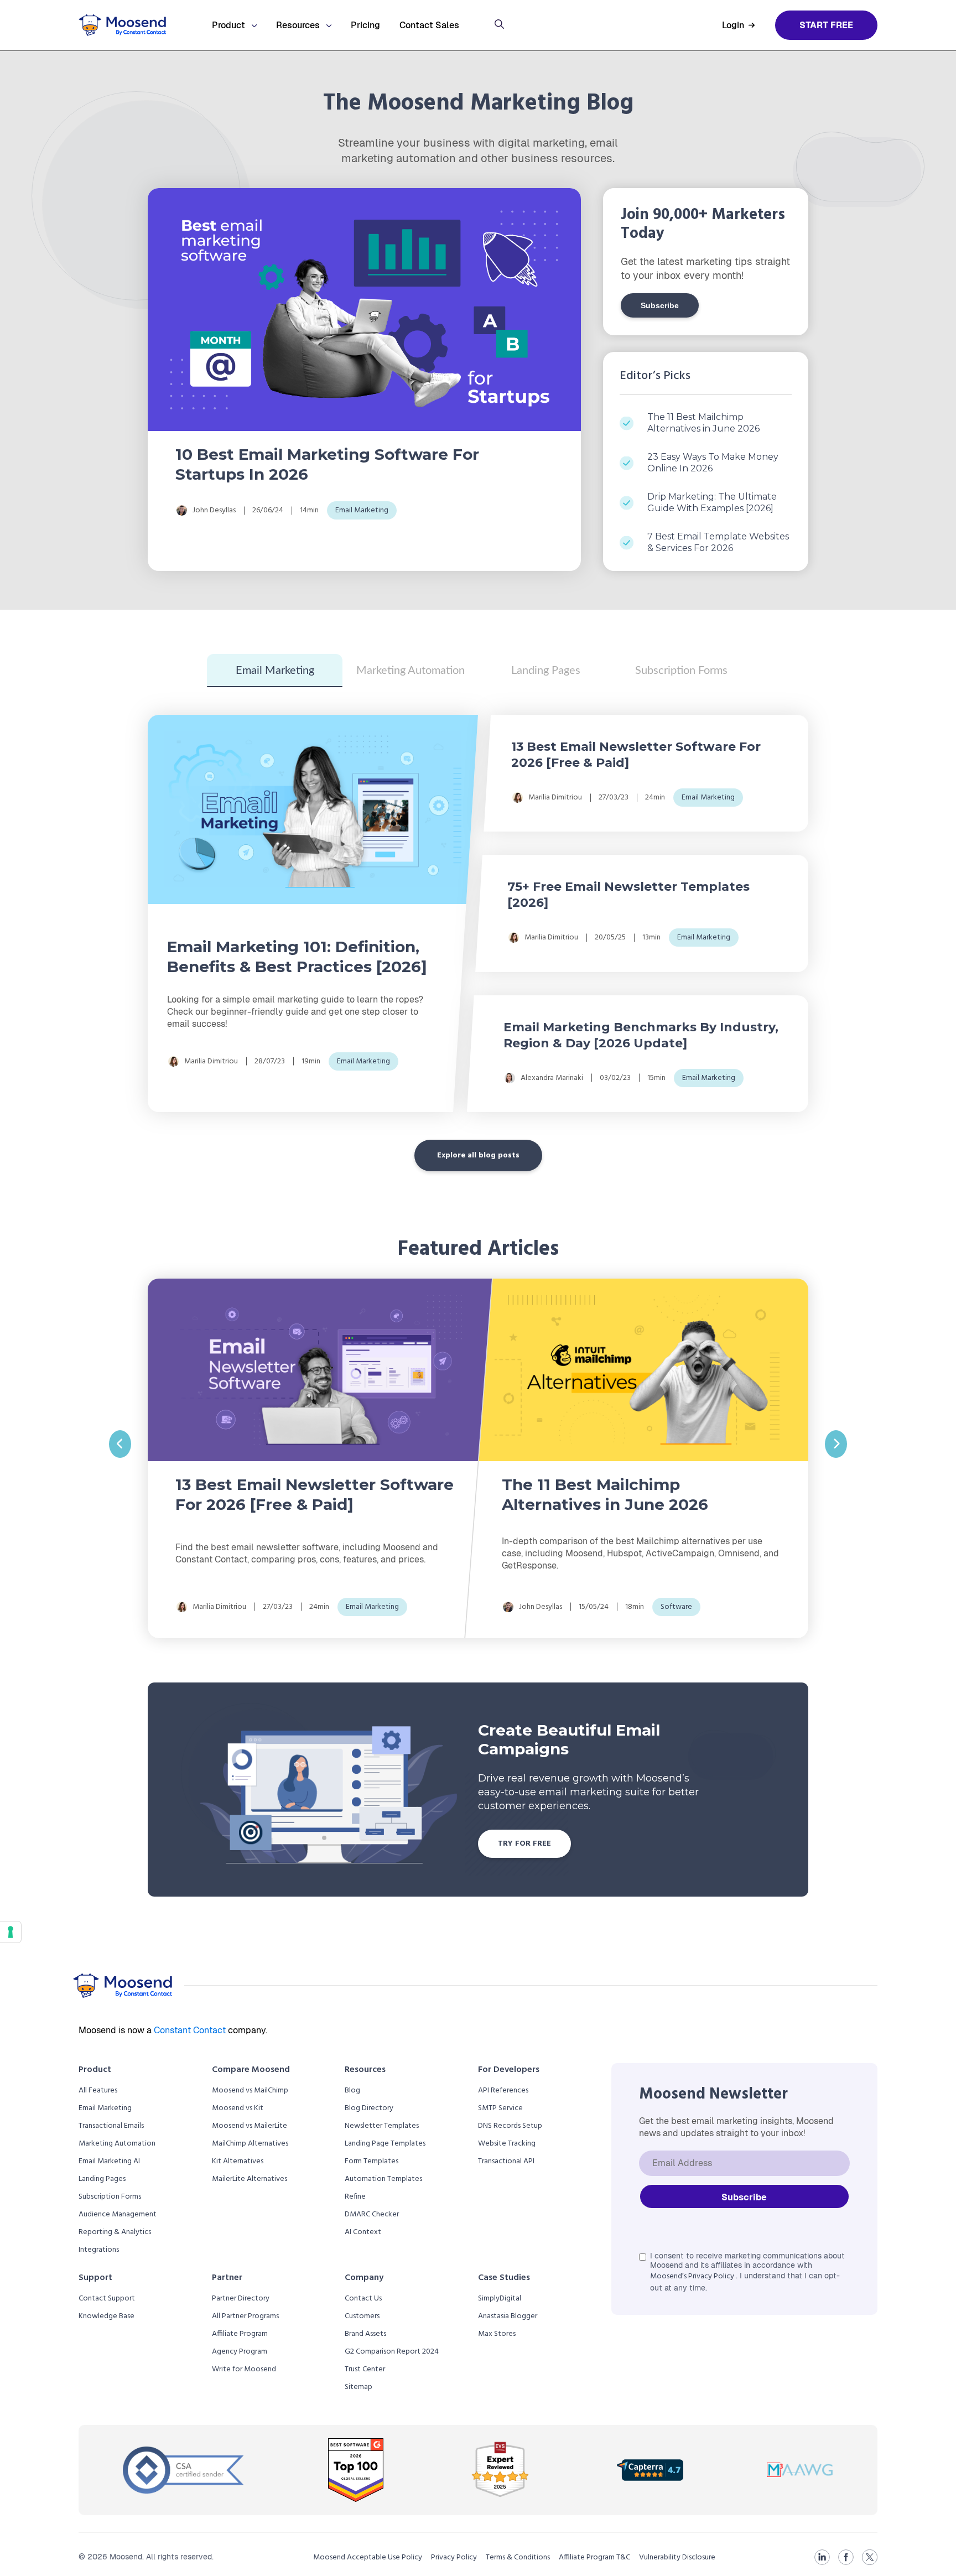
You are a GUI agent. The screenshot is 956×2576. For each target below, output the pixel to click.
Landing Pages (546, 671)
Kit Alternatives (238, 2161)
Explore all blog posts (478, 1155)
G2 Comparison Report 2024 (392, 2352)
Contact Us (363, 2299)
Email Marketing (275, 671)
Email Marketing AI (109, 2161)
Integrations (99, 2250)
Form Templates (372, 2161)
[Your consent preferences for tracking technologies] (11, 1932)
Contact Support (107, 2299)
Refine (355, 2197)
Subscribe (660, 305)
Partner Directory (241, 2299)
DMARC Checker (372, 2214)
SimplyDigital (500, 2299)
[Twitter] (870, 2557)
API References (503, 2091)
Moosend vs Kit (238, 2108)
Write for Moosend (244, 2369)
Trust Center (365, 2369)
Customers (362, 2316)
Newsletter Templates (382, 2126)
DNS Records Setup (510, 2126)
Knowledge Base (106, 2316)
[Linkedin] (822, 2557)
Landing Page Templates (385, 2144)
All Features (98, 2091)
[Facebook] (846, 2557)
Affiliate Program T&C (594, 2557)
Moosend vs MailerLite (250, 2126)
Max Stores (497, 2334)
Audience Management (118, 2214)
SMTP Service (500, 2108)
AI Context (363, 2232)
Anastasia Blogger (508, 2316)
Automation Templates (383, 2179)
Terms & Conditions (518, 2557)
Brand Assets (365, 2334)
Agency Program (240, 2352)
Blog (352, 2091)
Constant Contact (191, 2030)
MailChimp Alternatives (250, 2144)
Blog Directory (369, 2108)
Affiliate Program (240, 2334)
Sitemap (358, 2387)
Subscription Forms (681, 671)
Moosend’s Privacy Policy (693, 2276)
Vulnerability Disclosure (677, 2557)
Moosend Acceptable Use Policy (368, 2557)
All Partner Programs (245, 2316)
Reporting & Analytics (115, 2232)
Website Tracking (507, 2144)
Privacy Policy (454, 2557)
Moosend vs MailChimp (250, 2091)
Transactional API (506, 2161)
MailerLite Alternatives (250, 2179)
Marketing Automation (411, 671)
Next (836, 1444)
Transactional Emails (111, 2126)
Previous (120, 1444)
